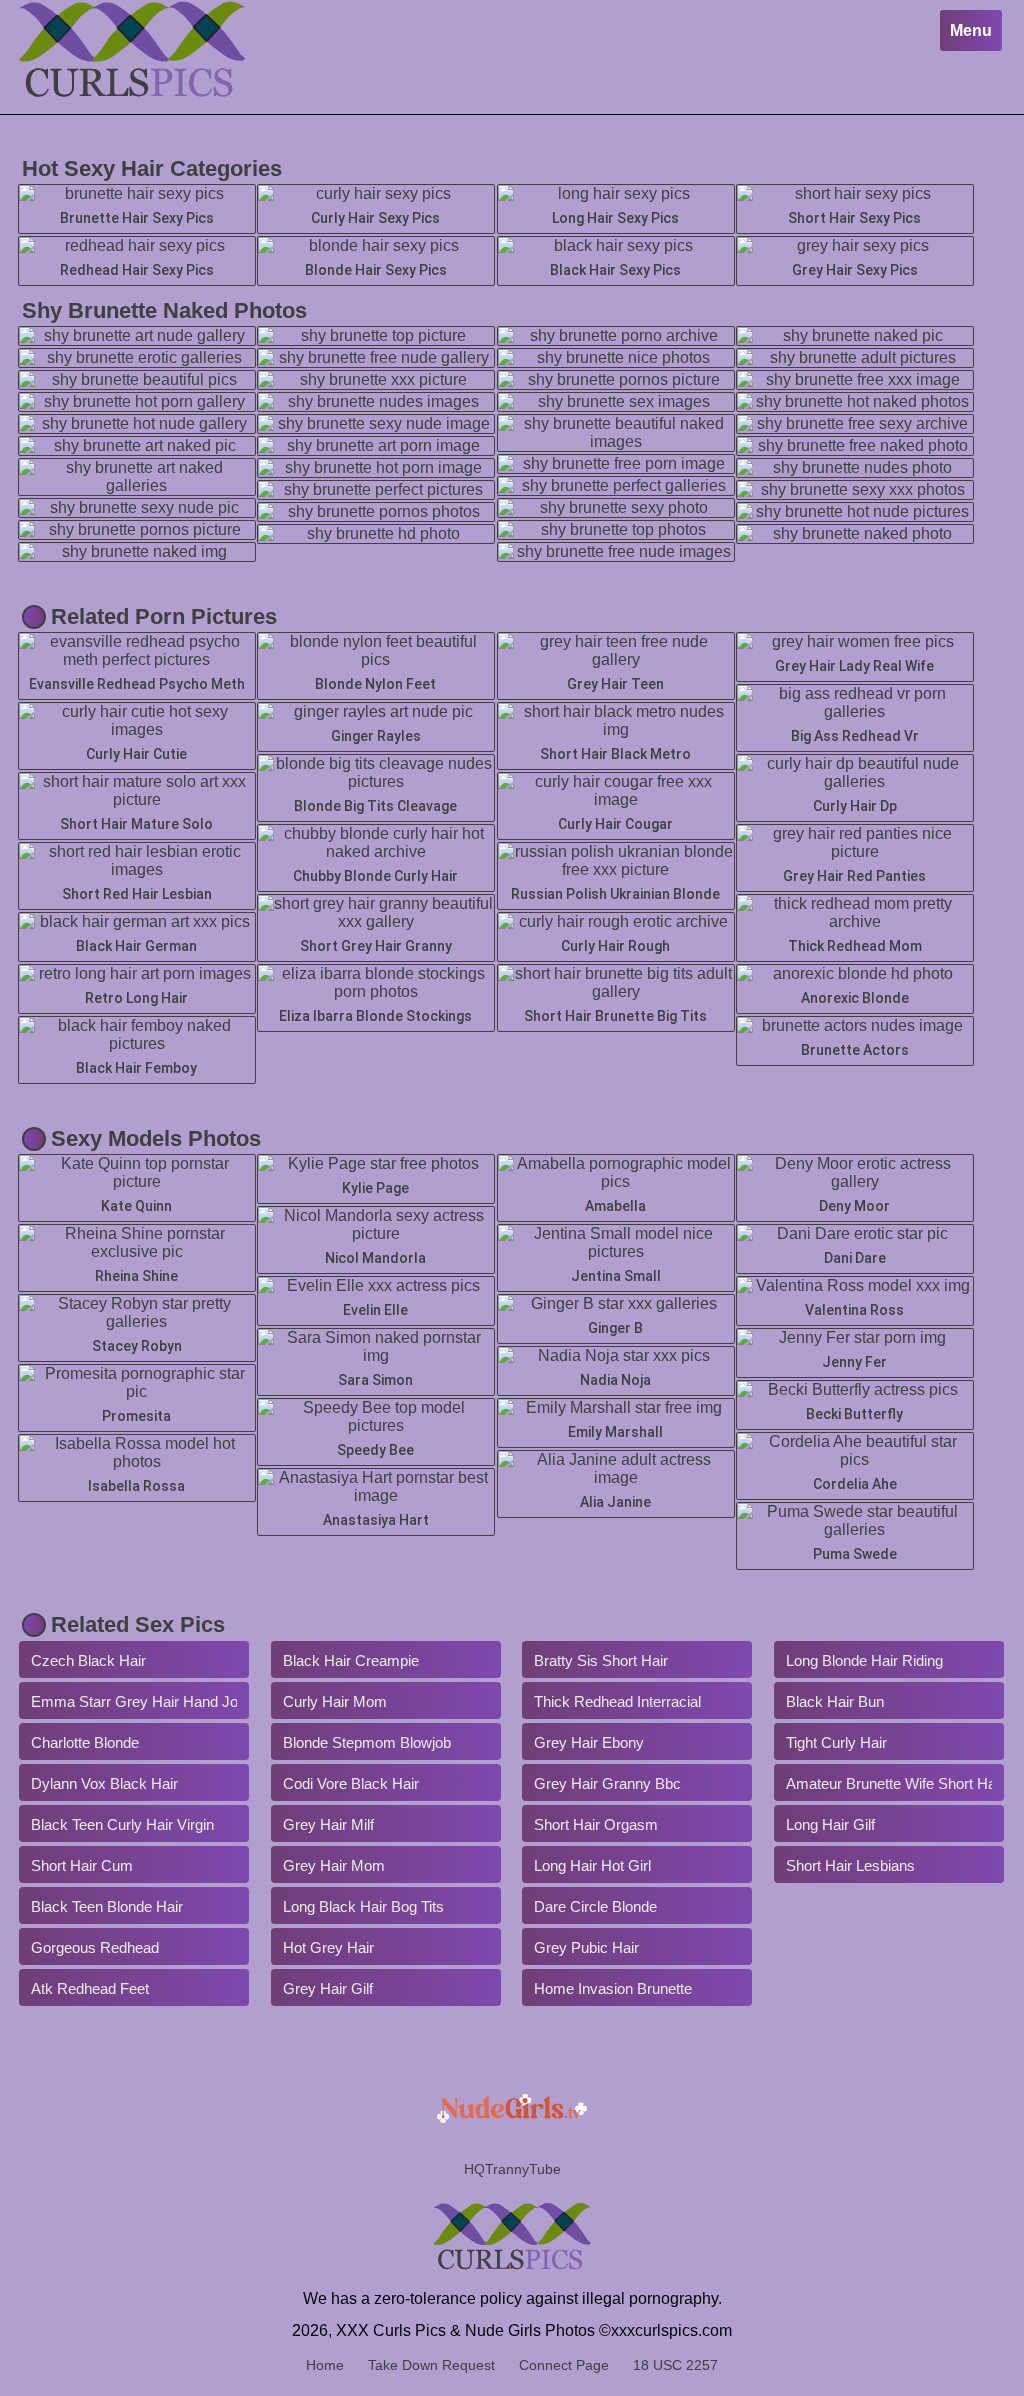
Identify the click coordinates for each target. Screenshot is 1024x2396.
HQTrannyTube (512, 2169)
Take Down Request (431, 2365)
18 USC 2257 (675, 2365)
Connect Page (564, 2365)
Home (325, 2365)
